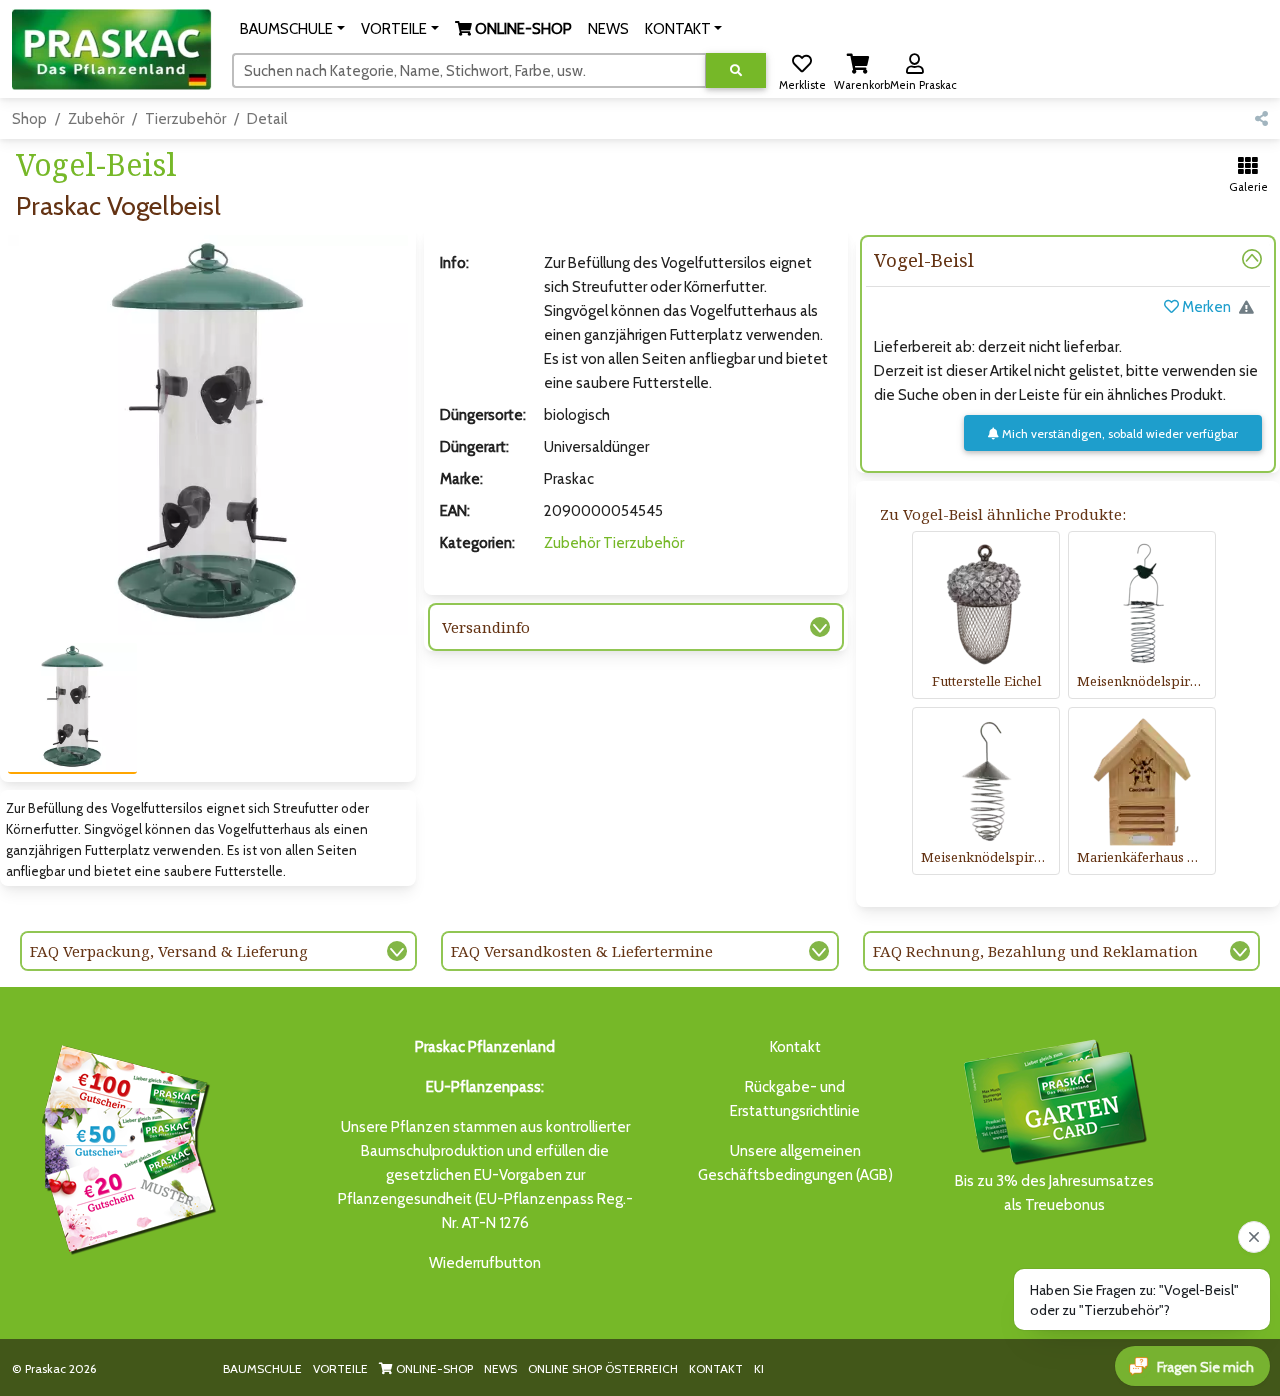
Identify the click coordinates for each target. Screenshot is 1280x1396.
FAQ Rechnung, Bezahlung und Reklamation (1035, 951)
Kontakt (795, 1047)
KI (759, 1368)
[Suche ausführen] (736, 70)
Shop (29, 119)
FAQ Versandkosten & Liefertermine (582, 951)
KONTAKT (716, 1368)
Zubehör (96, 119)
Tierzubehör (185, 119)
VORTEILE (340, 1368)
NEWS (500, 1368)
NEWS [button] (608, 29)
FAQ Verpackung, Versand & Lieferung (169, 951)
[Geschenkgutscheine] (124, 1146)
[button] (292, 29)
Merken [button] (1205, 307)
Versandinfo (486, 627)
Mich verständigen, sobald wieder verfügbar (1118, 433)
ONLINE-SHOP (433, 1368)
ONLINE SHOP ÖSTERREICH (603, 1368)
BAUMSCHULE (262, 1368)
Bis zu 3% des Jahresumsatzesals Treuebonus (1054, 1193)
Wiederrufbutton (485, 1263)
